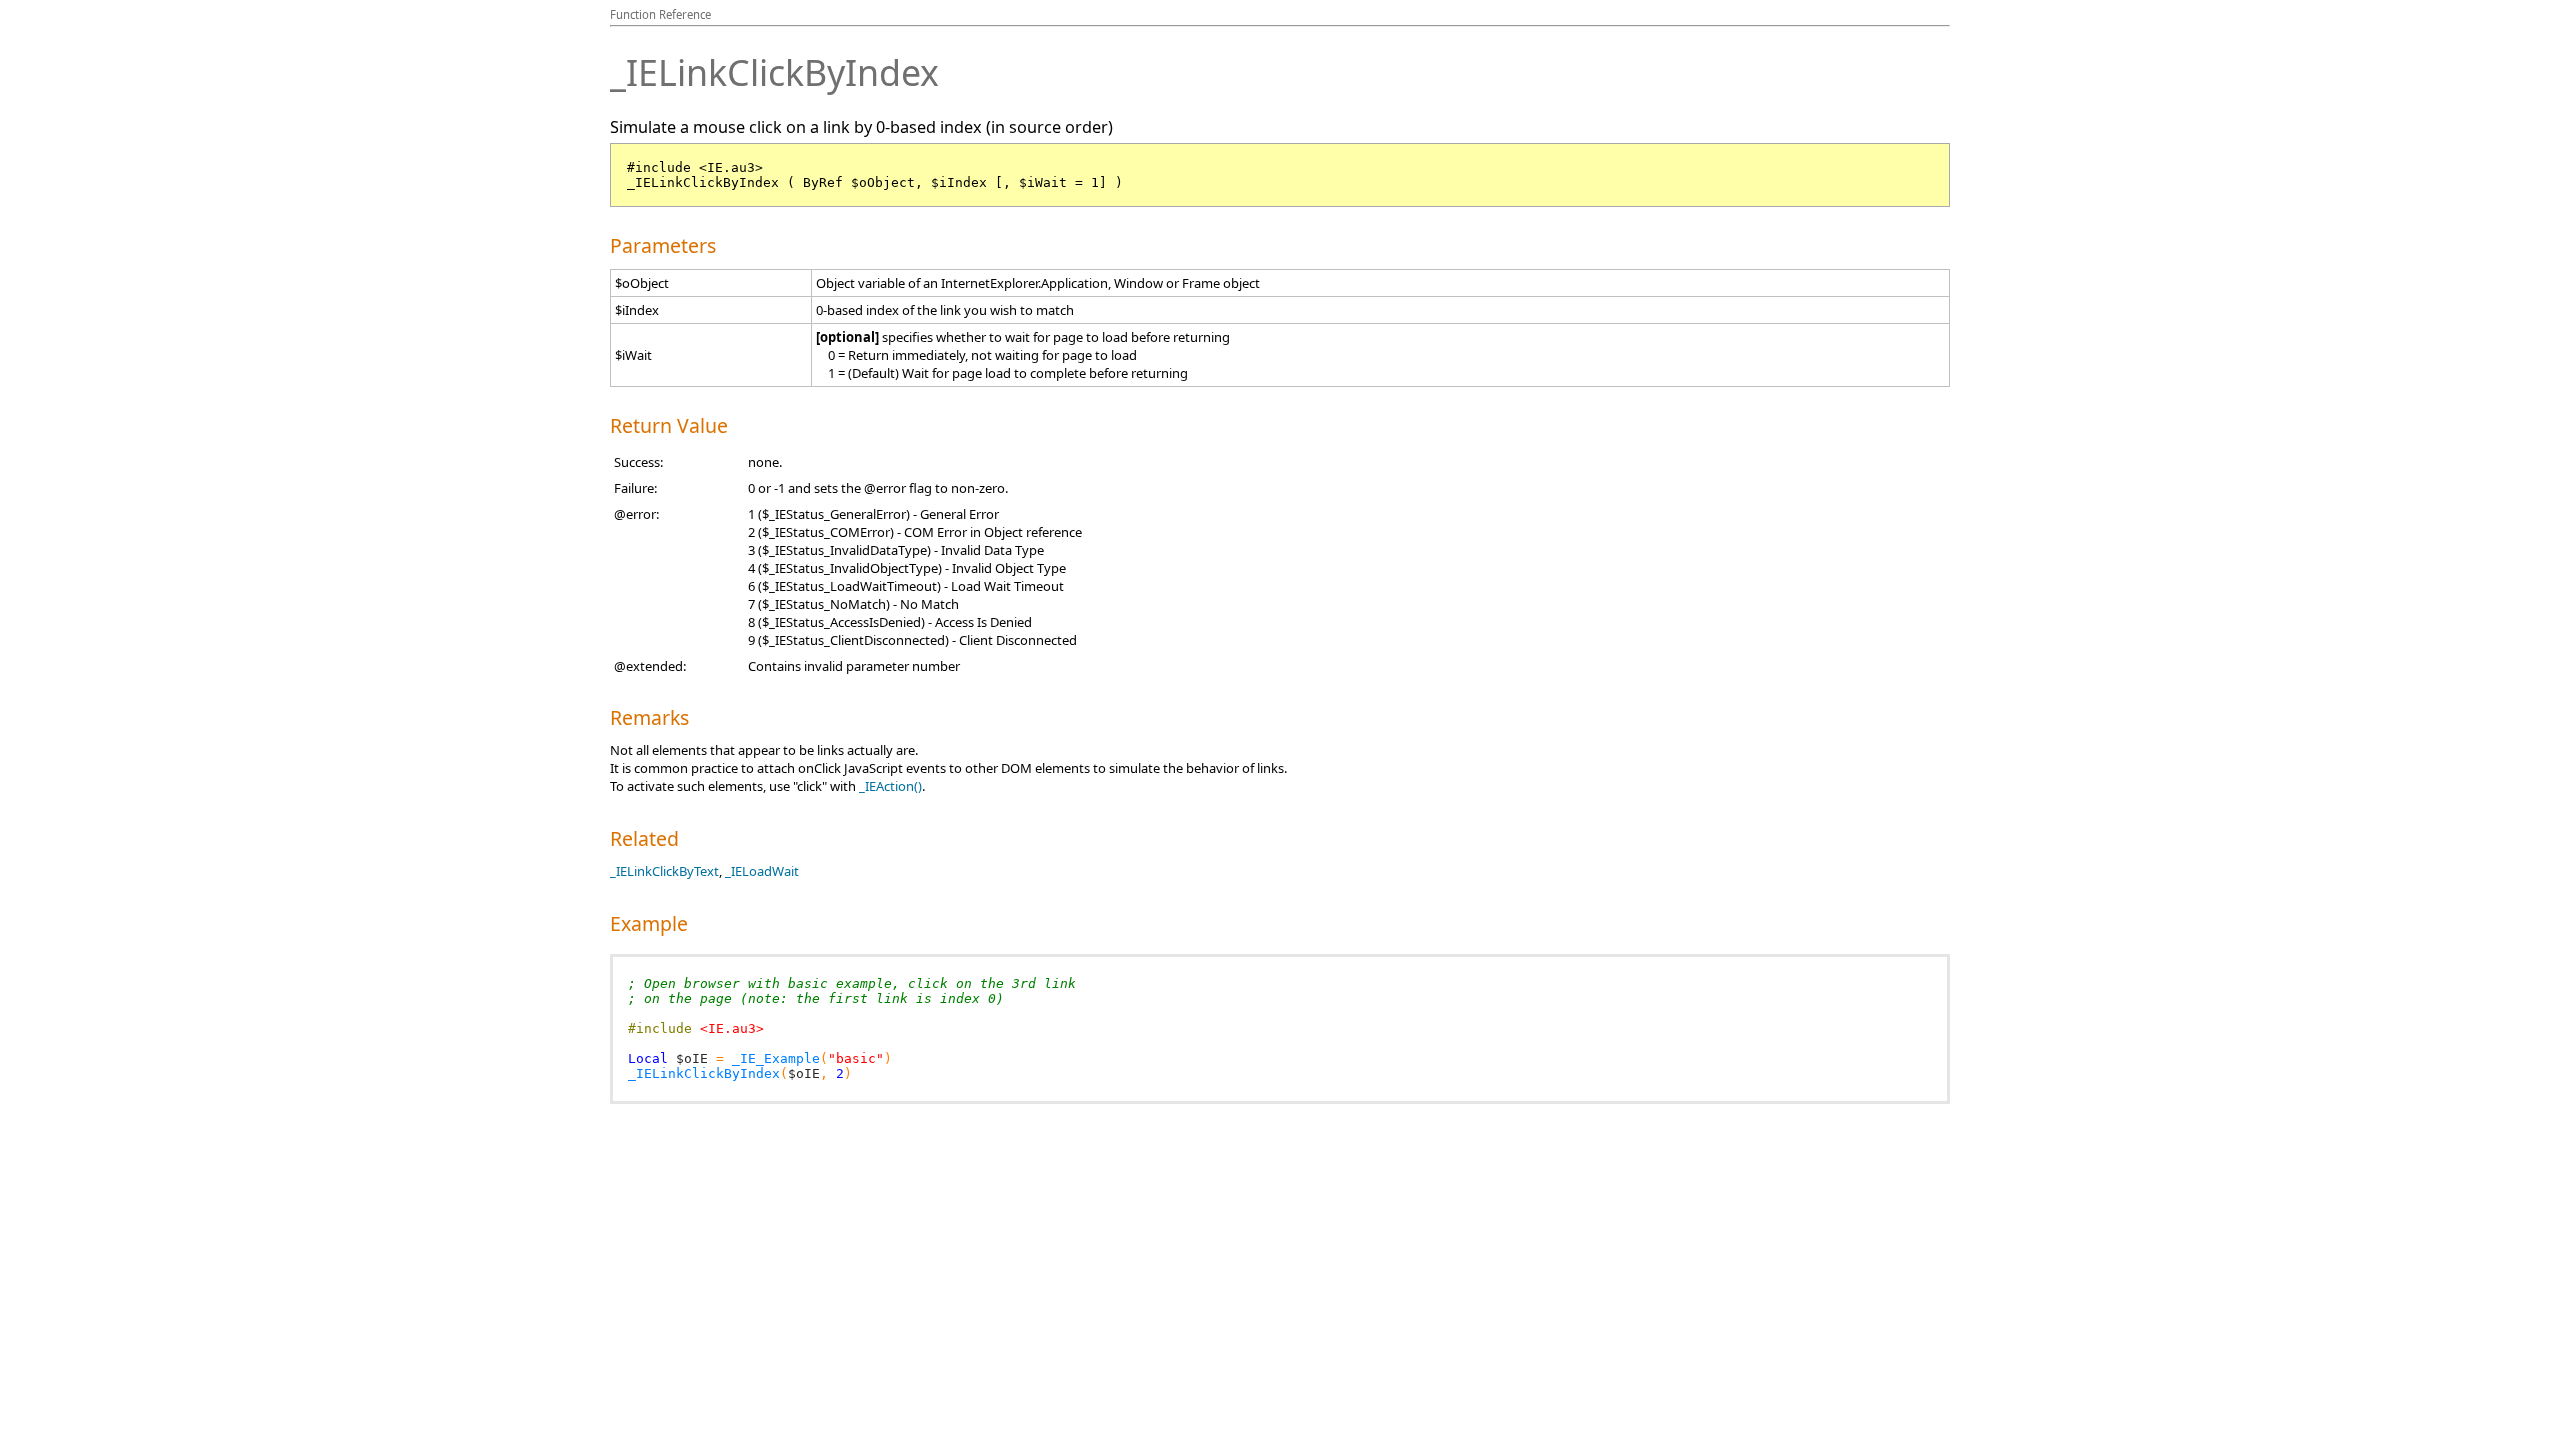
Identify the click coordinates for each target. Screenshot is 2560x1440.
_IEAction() (890, 786)
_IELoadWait (762, 871)
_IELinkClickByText (664, 871)
